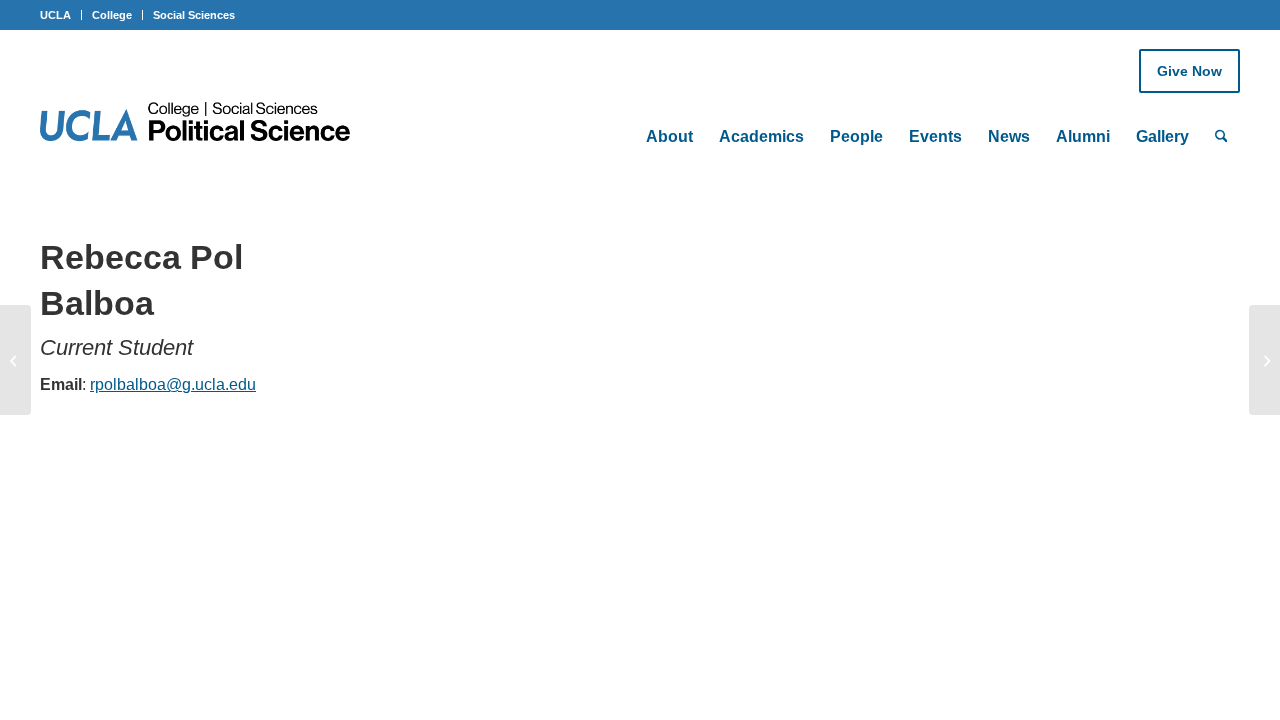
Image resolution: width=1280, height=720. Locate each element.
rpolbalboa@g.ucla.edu (173, 384)
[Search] (1221, 137)
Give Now (1189, 71)
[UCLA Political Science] (207, 124)
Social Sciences (194, 15)
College (112, 15)
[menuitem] (669, 110)
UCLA (55, 15)
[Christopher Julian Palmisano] (15, 360)
